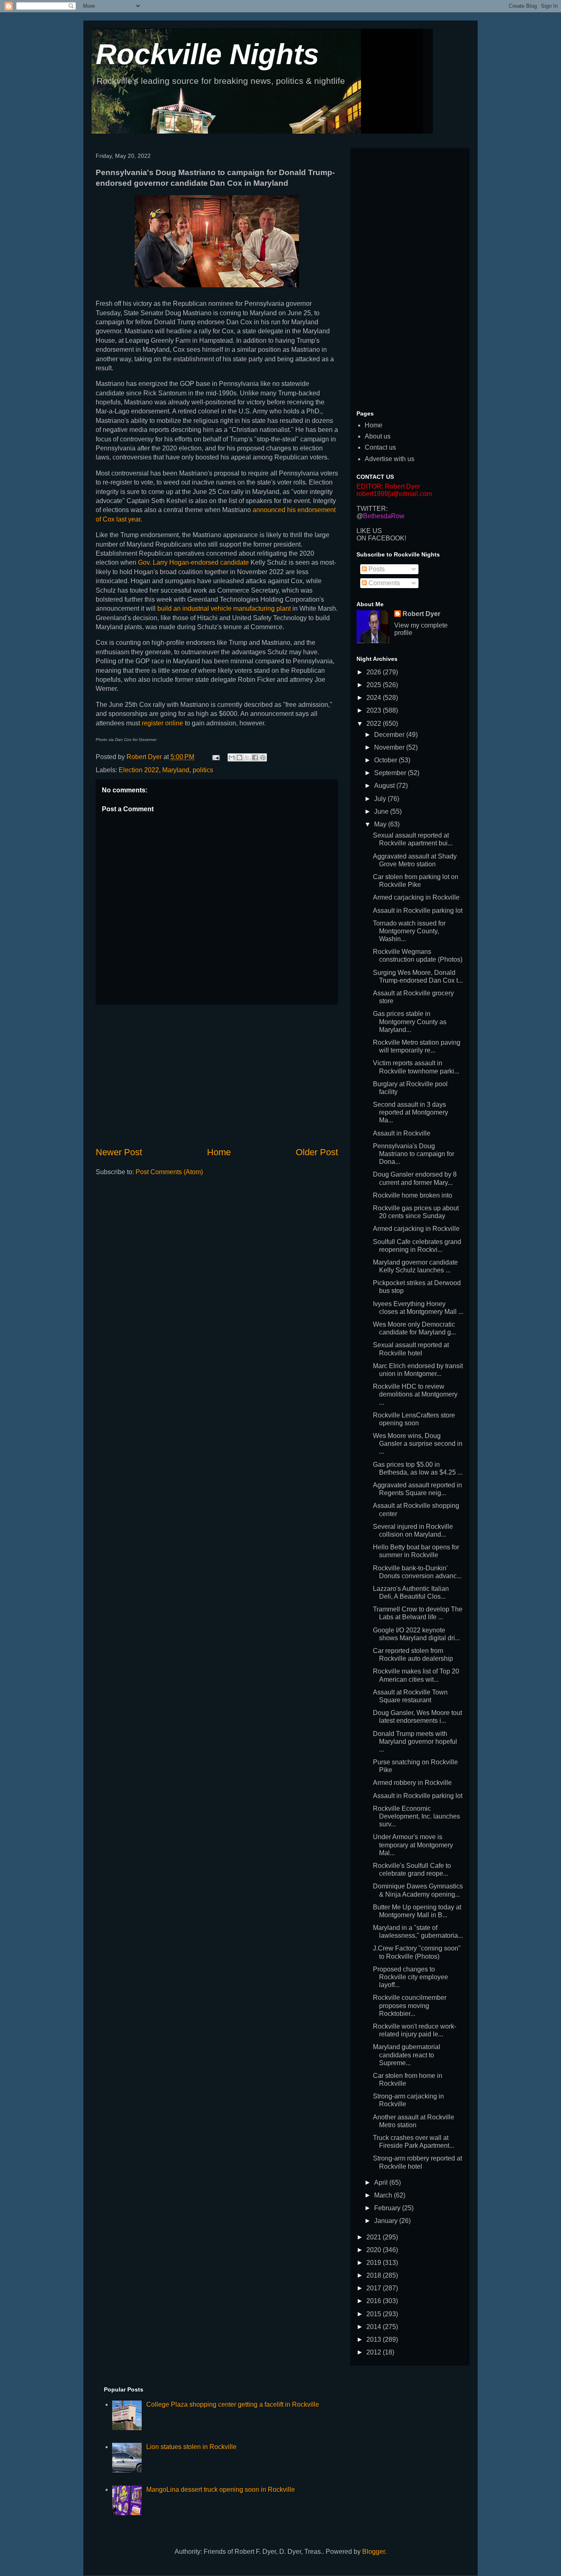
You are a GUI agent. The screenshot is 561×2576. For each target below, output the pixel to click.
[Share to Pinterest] (263, 757)
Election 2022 (139, 770)
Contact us (380, 447)
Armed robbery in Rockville (412, 1783)
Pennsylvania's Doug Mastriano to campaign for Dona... (414, 1154)
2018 (375, 2275)
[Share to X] (247, 757)
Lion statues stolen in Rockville (191, 2447)
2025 (375, 685)
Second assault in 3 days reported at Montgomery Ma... (410, 1112)
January (387, 2221)
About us (378, 436)
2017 (375, 2288)
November (390, 747)
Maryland (176, 770)
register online (162, 723)
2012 (375, 2352)
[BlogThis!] (239, 757)
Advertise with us (390, 459)
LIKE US (369, 531)
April (382, 2182)
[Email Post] (215, 757)
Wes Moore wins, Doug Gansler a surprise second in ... (418, 1444)
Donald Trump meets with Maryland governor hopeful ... (415, 1742)
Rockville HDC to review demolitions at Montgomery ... (415, 1394)
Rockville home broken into (413, 1195)
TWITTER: (372, 509)
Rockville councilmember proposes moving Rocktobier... (410, 2005)
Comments (383, 583)
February (388, 2208)
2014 (375, 2327)
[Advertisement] (217, 1075)
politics (203, 770)
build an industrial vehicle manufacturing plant (224, 608)
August (385, 786)
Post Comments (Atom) (169, 1172)
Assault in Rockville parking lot (418, 911)
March (384, 2195)
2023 (375, 710)
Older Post (317, 1152)
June (382, 811)
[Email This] (232, 757)
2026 (375, 672)
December (390, 735)
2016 (375, 2301)
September (391, 773)
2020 (375, 2250)
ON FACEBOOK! (381, 538)
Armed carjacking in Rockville (416, 897)
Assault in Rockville (402, 1133)
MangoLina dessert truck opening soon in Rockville (221, 2489)
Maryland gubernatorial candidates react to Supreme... (407, 2055)
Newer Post (119, 1152)
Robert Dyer (421, 614)
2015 (375, 2314)
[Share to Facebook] (255, 757)
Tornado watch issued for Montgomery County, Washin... (409, 931)
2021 (375, 2237)
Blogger (374, 2552)
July (381, 799)
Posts (376, 569)
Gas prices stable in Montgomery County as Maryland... (410, 1021)
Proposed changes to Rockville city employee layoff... (410, 1977)
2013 (375, 2339)
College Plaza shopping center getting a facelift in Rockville (233, 2404)
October (386, 760)
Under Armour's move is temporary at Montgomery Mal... (413, 1845)
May (381, 824)
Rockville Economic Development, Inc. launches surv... (416, 1816)
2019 (375, 2263)
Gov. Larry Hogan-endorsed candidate (194, 562)
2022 (375, 724)
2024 (375, 698)
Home (219, 1152)
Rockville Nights (207, 54)
